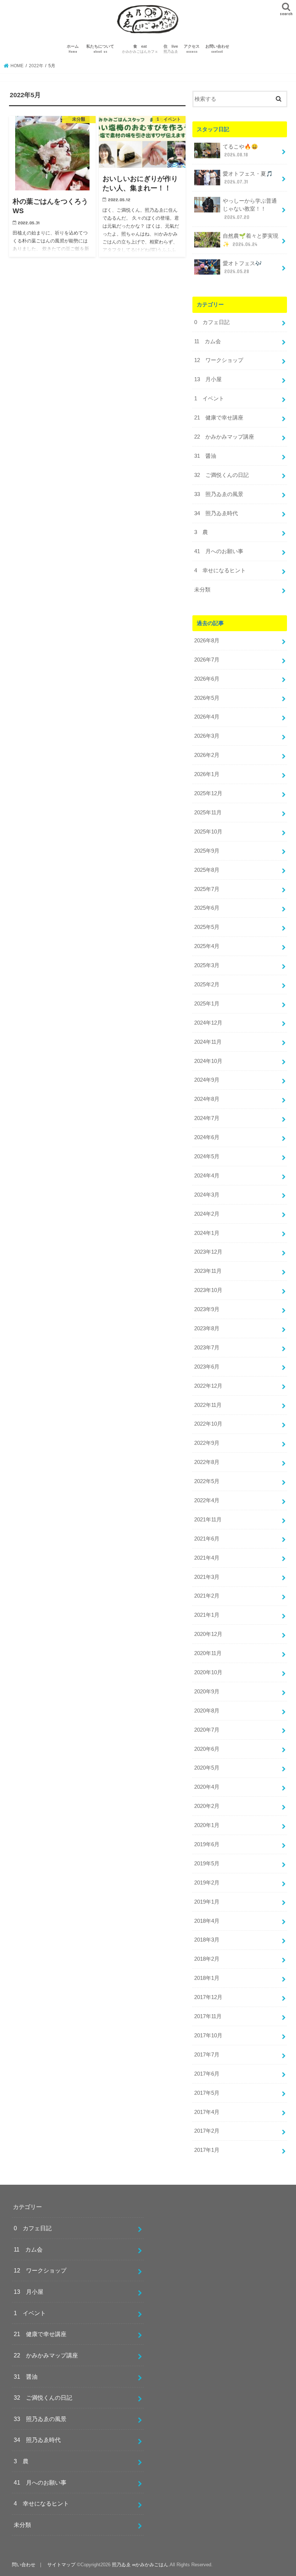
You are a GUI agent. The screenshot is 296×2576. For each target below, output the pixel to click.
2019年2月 (207, 1883)
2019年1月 (207, 1902)
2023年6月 (207, 1367)
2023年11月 (208, 1271)
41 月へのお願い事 (219, 551)
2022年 (36, 66)
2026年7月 (207, 660)
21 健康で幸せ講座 (219, 418)
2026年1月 (207, 774)
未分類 (202, 590)
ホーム (73, 49)
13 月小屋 (208, 379)
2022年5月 (207, 1481)
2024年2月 (207, 1214)
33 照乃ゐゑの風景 (219, 494)
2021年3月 (207, 1577)
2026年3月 (207, 736)
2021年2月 (207, 1596)
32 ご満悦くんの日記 (221, 475)
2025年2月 (207, 985)
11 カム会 (208, 341)
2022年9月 (207, 1443)
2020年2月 (207, 1806)
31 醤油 (205, 456)
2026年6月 (207, 679)
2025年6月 (207, 908)
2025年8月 (207, 870)
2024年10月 (208, 1061)
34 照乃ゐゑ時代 (216, 513)
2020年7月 (207, 1730)
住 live (171, 49)
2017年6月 (207, 2074)
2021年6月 (207, 1539)
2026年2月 (207, 755)
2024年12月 (208, 1023)
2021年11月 (208, 1520)
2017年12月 (208, 1997)
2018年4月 (207, 1921)
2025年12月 (208, 793)
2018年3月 (207, 1940)
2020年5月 (207, 1768)
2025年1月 (207, 1004)
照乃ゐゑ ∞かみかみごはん (140, 2565)
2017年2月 (207, 2131)
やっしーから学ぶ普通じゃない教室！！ (250, 209)
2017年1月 (207, 2150)
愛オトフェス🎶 (242, 267)
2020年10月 (208, 1672)
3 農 (201, 532)
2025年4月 (207, 946)
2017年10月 (208, 2036)
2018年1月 (207, 1978)
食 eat (140, 49)
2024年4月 (207, 1176)
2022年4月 (207, 1500)
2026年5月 (207, 698)
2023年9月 (207, 1309)
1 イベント (209, 399)
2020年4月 (207, 1787)
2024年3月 (207, 1195)
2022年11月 (208, 1405)
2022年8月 (207, 1462)
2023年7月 (207, 1348)
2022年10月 (208, 1424)
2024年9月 (207, 1080)
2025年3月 (207, 965)
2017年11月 (208, 2016)
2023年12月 (208, 1252)
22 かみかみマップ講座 (224, 437)
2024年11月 (208, 1042)
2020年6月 (207, 1749)
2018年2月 (207, 1959)
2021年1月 (207, 1615)
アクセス (192, 49)
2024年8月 (207, 1099)
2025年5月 (207, 927)
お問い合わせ (217, 49)
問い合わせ (24, 2565)
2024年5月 (207, 1156)
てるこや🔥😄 (240, 151)
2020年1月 (207, 1825)
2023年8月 (207, 1328)
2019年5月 (207, 1864)
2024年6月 (207, 1137)
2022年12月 (208, 1386)
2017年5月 (207, 2093)
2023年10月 (208, 1290)
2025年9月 (207, 851)
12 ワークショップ (219, 360)
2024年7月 (207, 1118)
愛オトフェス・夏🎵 (248, 178)
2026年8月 (207, 641)
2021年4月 (207, 1558)
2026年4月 (207, 717)
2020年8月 (207, 1711)
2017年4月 (207, 2112)
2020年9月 (207, 1692)
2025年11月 (208, 813)
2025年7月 (207, 889)
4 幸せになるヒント (220, 570)
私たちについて (102, 49)
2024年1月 (207, 1233)
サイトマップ (61, 2565)
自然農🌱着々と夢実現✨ (251, 240)
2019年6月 (207, 1844)
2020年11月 (208, 1653)
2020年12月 (208, 1634)
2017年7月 (207, 2055)
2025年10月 (208, 832)
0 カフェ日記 (212, 322)
